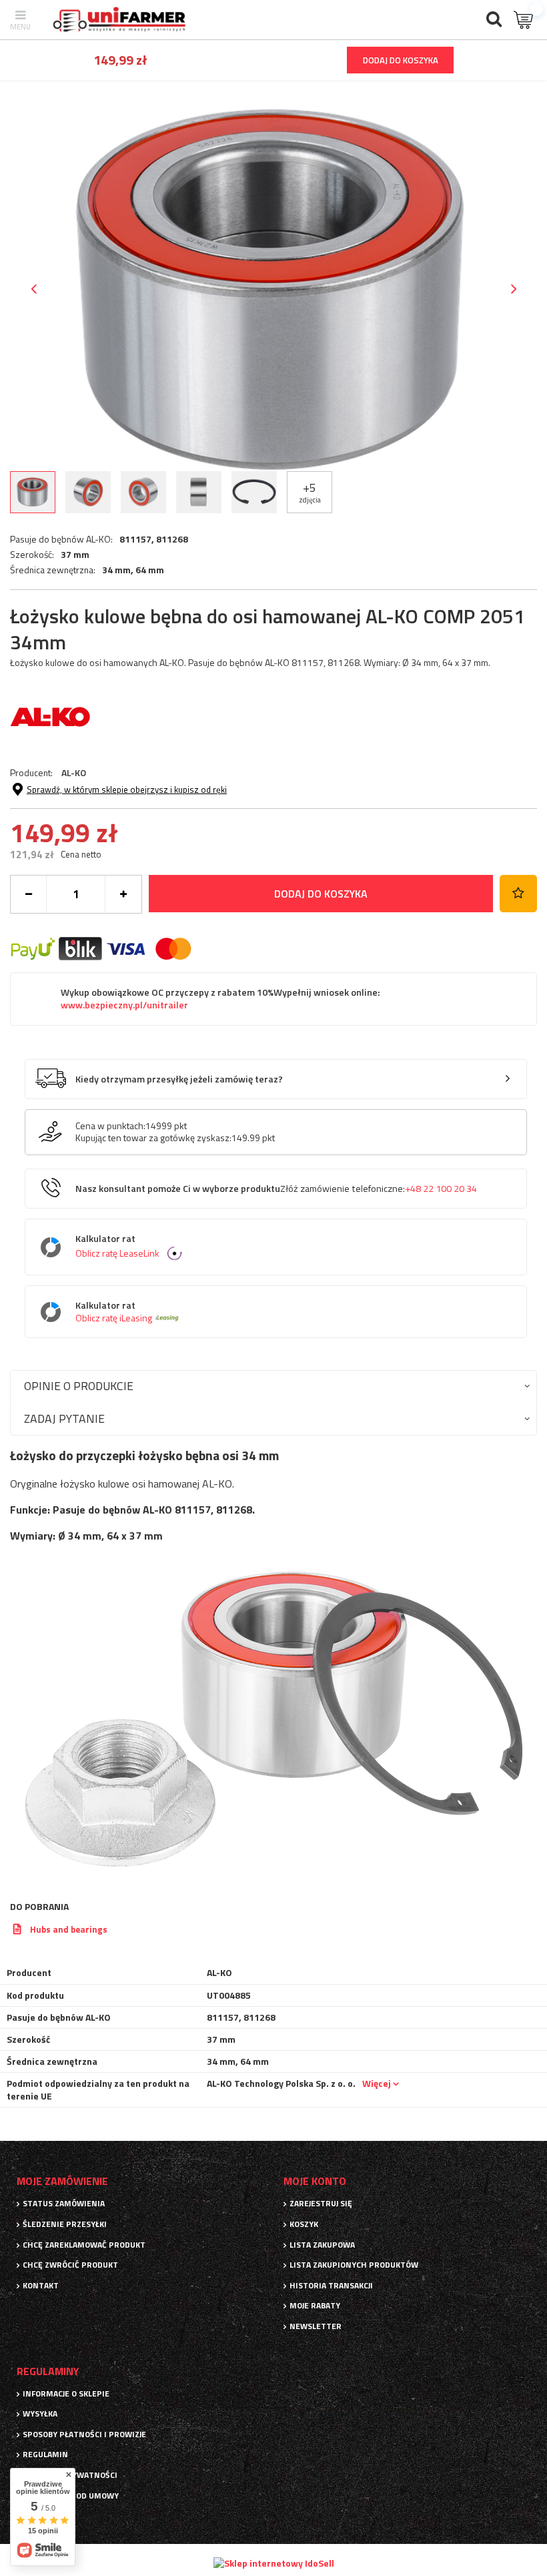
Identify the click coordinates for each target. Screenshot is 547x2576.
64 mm (150, 570)
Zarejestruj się (321, 2204)
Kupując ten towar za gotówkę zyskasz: (153, 1138)
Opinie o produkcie (79, 1386)
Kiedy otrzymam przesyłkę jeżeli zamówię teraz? (179, 1079)
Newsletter (316, 2326)
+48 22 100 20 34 (441, 1189)
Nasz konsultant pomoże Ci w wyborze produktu (276, 1189)
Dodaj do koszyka (321, 894)
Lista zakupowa (322, 2245)
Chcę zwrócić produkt (70, 2265)
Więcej (377, 2083)
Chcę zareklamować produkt (84, 2245)
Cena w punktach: (110, 1126)
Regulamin (45, 2455)
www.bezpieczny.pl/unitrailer (124, 1005)
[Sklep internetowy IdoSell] (274, 2563)
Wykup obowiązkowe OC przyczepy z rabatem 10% (220, 999)
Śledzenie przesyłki (65, 2224)
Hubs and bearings (69, 1929)
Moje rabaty (315, 2306)
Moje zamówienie (62, 2181)
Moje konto (315, 2181)
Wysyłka (40, 2414)
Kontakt (41, 2286)
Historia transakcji (331, 2286)
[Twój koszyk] (524, 20)
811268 (172, 539)
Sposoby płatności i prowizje (84, 2435)
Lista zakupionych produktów (354, 2265)
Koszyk (304, 2224)
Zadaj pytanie (64, 1418)
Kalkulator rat (117, 1246)
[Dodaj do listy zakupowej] (518, 894)
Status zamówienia (64, 2204)
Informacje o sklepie (66, 2394)
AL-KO (74, 772)
